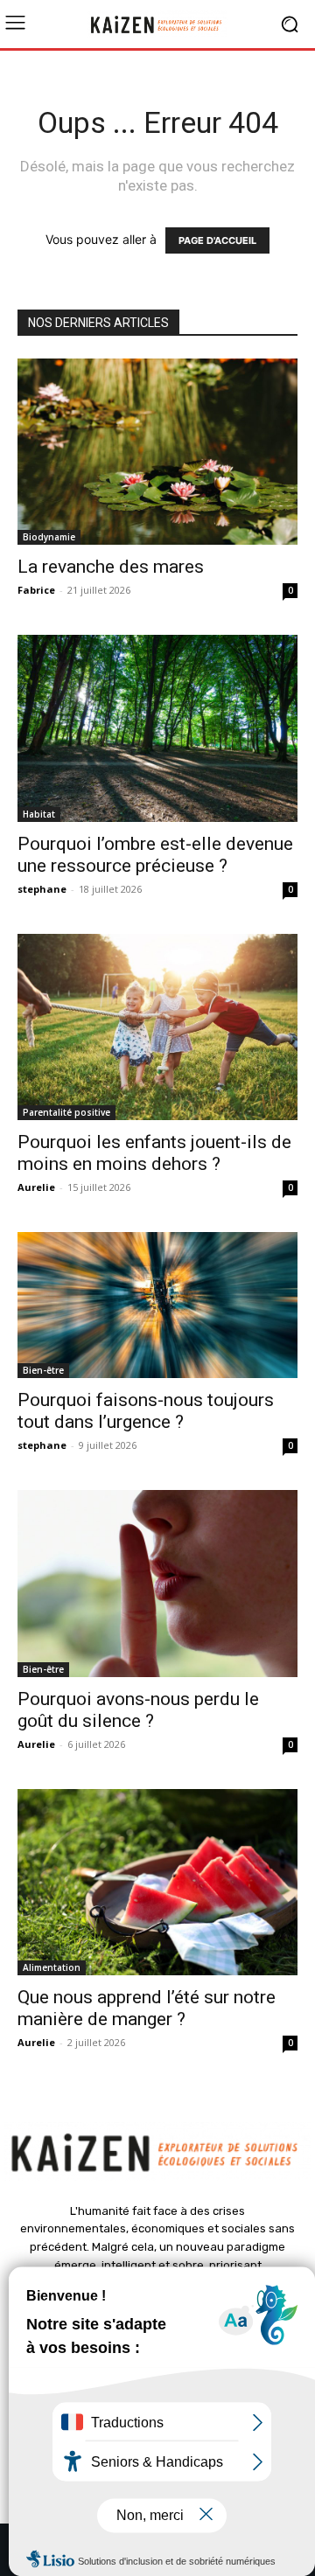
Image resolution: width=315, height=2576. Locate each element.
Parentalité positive (66, 1112)
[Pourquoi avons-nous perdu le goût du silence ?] (157, 1583)
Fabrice (36, 590)
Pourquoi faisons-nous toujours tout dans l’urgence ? (146, 1411)
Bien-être (43, 1370)
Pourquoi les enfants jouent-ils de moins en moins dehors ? (154, 1153)
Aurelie (36, 1187)
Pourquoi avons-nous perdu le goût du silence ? (138, 1710)
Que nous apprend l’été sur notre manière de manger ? (147, 2008)
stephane (42, 889)
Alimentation (52, 1967)
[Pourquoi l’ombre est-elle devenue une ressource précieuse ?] (157, 728)
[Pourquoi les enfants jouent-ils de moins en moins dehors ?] (157, 1027)
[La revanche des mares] (157, 452)
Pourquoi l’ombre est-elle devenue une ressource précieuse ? (155, 855)
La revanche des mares (111, 567)
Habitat (39, 814)
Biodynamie (49, 537)
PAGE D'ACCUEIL (217, 240)
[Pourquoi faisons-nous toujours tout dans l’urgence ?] (157, 1305)
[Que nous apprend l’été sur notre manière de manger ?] (157, 1882)
